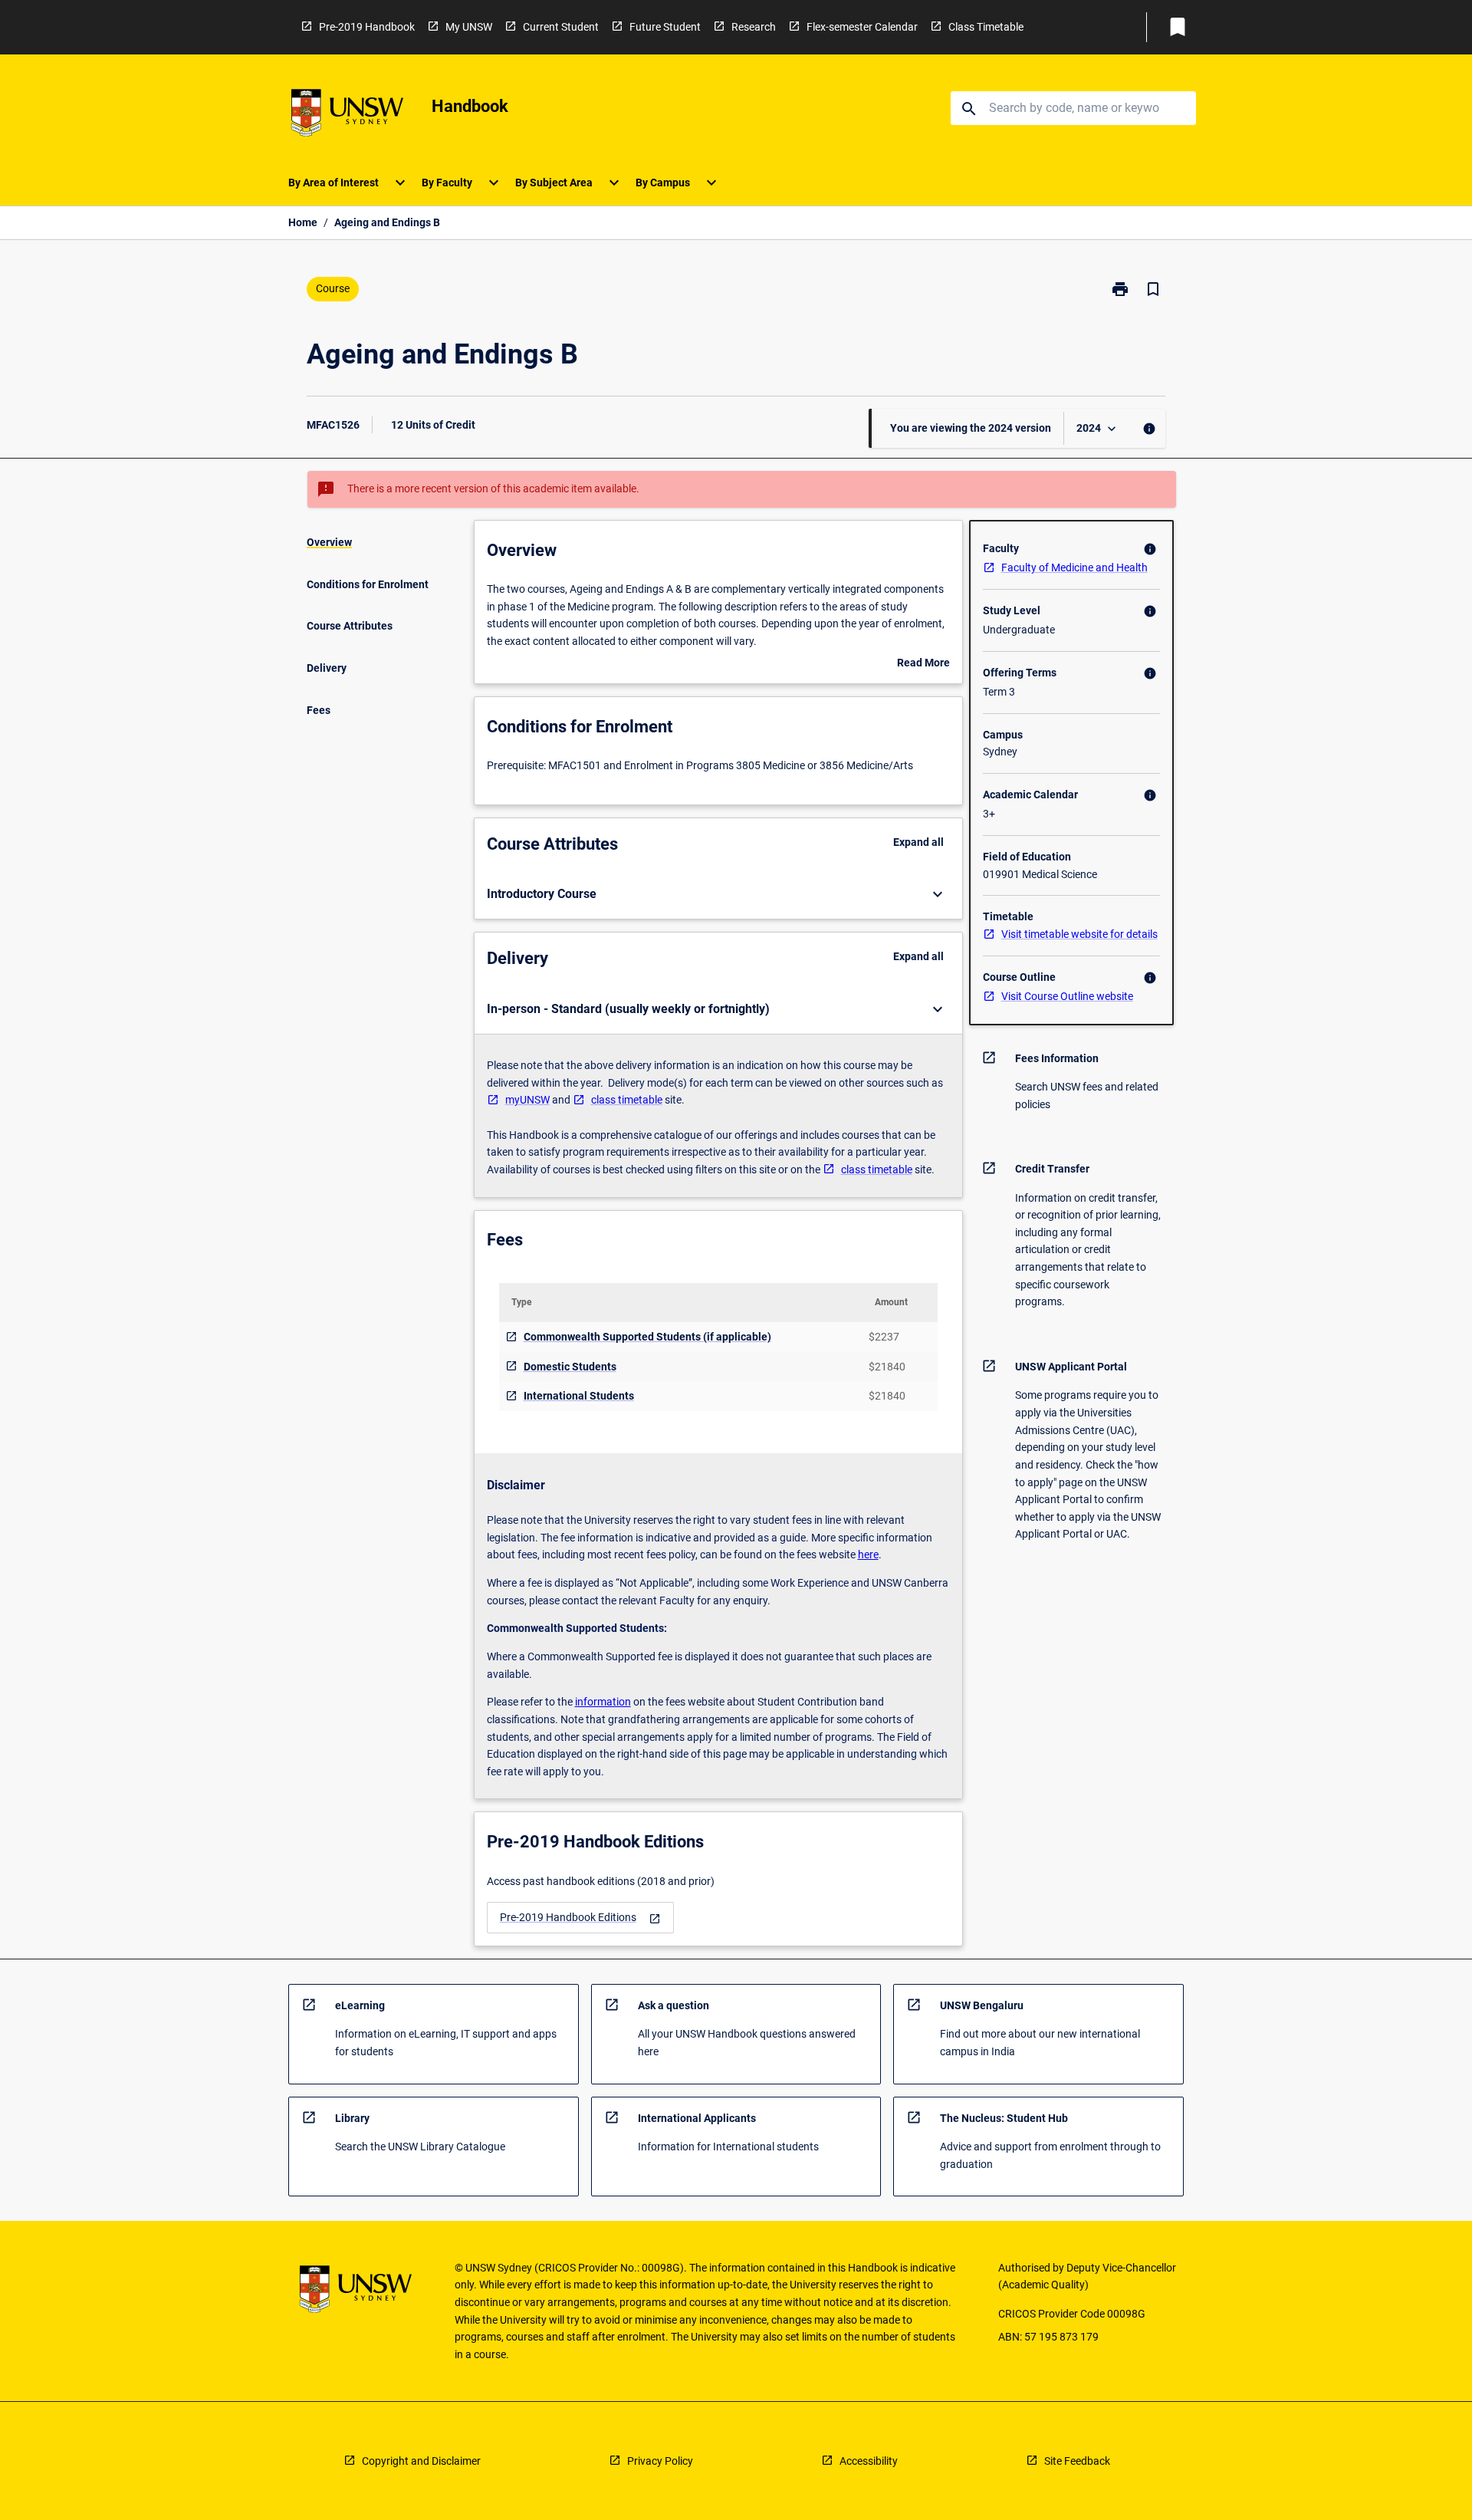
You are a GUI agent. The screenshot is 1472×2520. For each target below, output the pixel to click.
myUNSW (527, 1100)
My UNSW (469, 27)
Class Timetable (986, 27)
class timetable (627, 1100)
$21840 (887, 1367)
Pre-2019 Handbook (367, 27)
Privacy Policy (660, 2461)
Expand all (918, 842)
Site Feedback (1077, 2461)
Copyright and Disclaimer (421, 2461)
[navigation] (580, 1918)
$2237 (884, 1337)
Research (754, 27)
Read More (923, 664)
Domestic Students (570, 1367)
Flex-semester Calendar (862, 27)
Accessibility (869, 2461)
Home (303, 222)
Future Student (665, 27)
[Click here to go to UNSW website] (347, 115)
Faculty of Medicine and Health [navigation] (1074, 567)
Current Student (561, 27)
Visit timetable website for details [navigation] (1079, 934)
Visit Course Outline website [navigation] (1067, 996)
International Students (579, 1396)
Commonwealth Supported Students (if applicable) (647, 1337)
